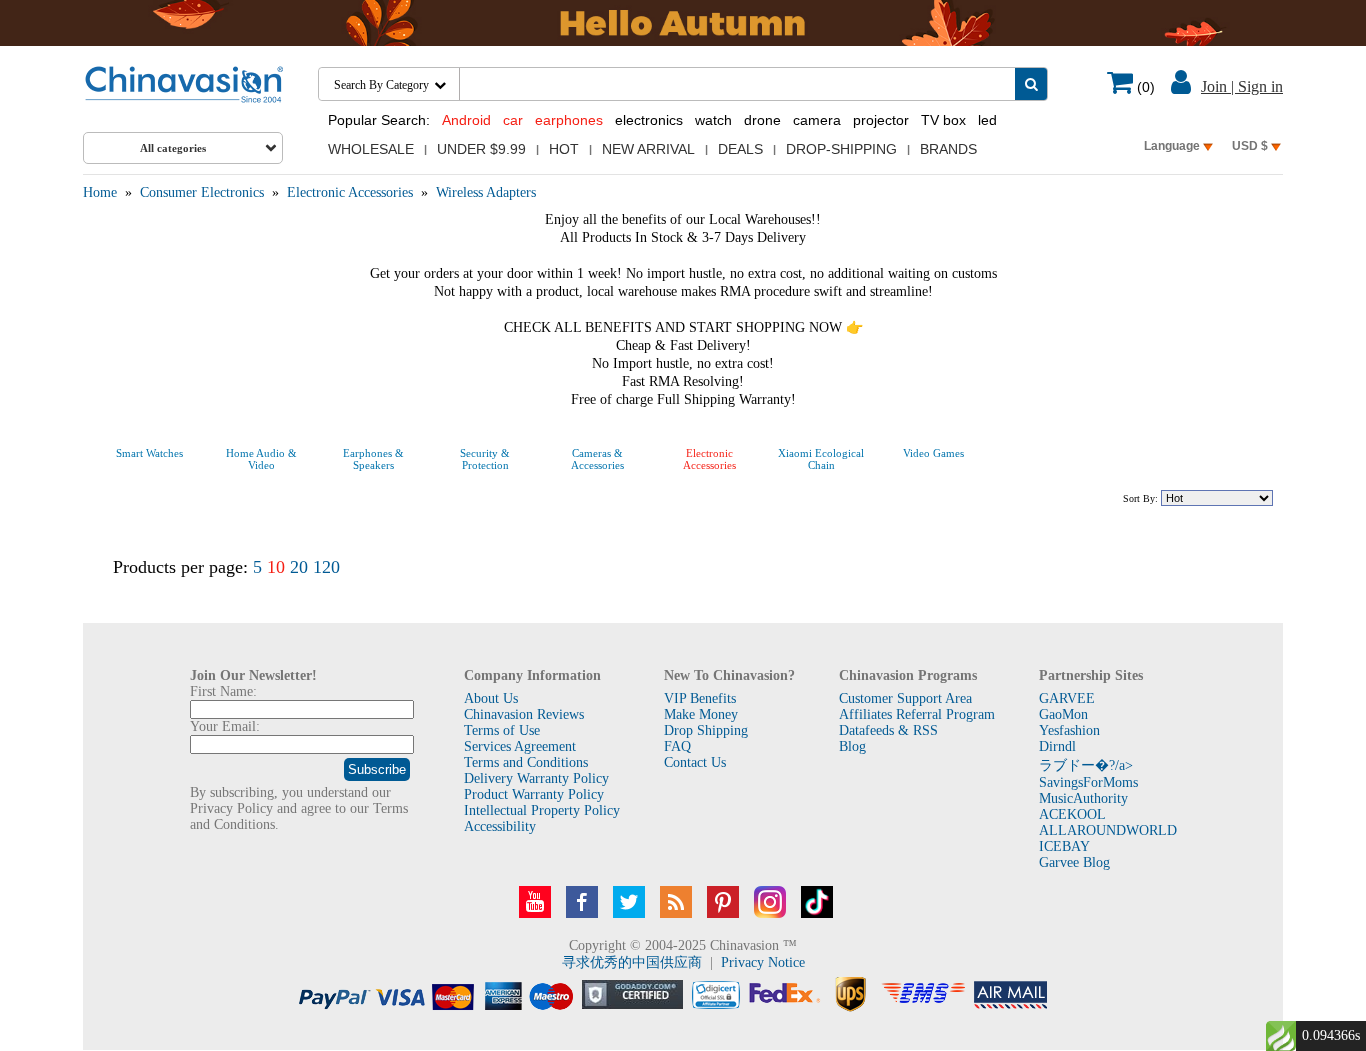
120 (326, 567)
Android (466, 120)
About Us (491, 698)
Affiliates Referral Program (917, 714)
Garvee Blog (1074, 862)
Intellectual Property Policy (542, 810)
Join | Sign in (1242, 86)
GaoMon (1063, 714)
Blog (852, 746)
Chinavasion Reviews (524, 714)
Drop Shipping (706, 730)
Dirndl (1057, 746)
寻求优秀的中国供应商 (632, 962)
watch (713, 120)
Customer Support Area (905, 698)
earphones (569, 120)
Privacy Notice (763, 962)
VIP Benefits (700, 698)
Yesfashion (1069, 730)
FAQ (677, 746)
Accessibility (500, 826)
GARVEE (1067, 698)
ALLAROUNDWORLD (1108, 830)
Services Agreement (520, 746)
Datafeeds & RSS (888, 730)
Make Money (701, 714)
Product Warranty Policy (534, 794)
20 (299, 567)
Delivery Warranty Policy (536, 778)
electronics (649, 120)
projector (881, 120)
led (987, 120)
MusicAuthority (1083, 798)
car (513, 120)
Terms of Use (502, 730)
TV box (943, 120)
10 (276, 567)
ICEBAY (1064, 846)
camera (817, 120)
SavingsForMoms (1088, 782)
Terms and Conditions (526, 762)
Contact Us (695, 762)
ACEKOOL (1072, 814)
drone (762, 120)
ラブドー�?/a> (1086, 765)
